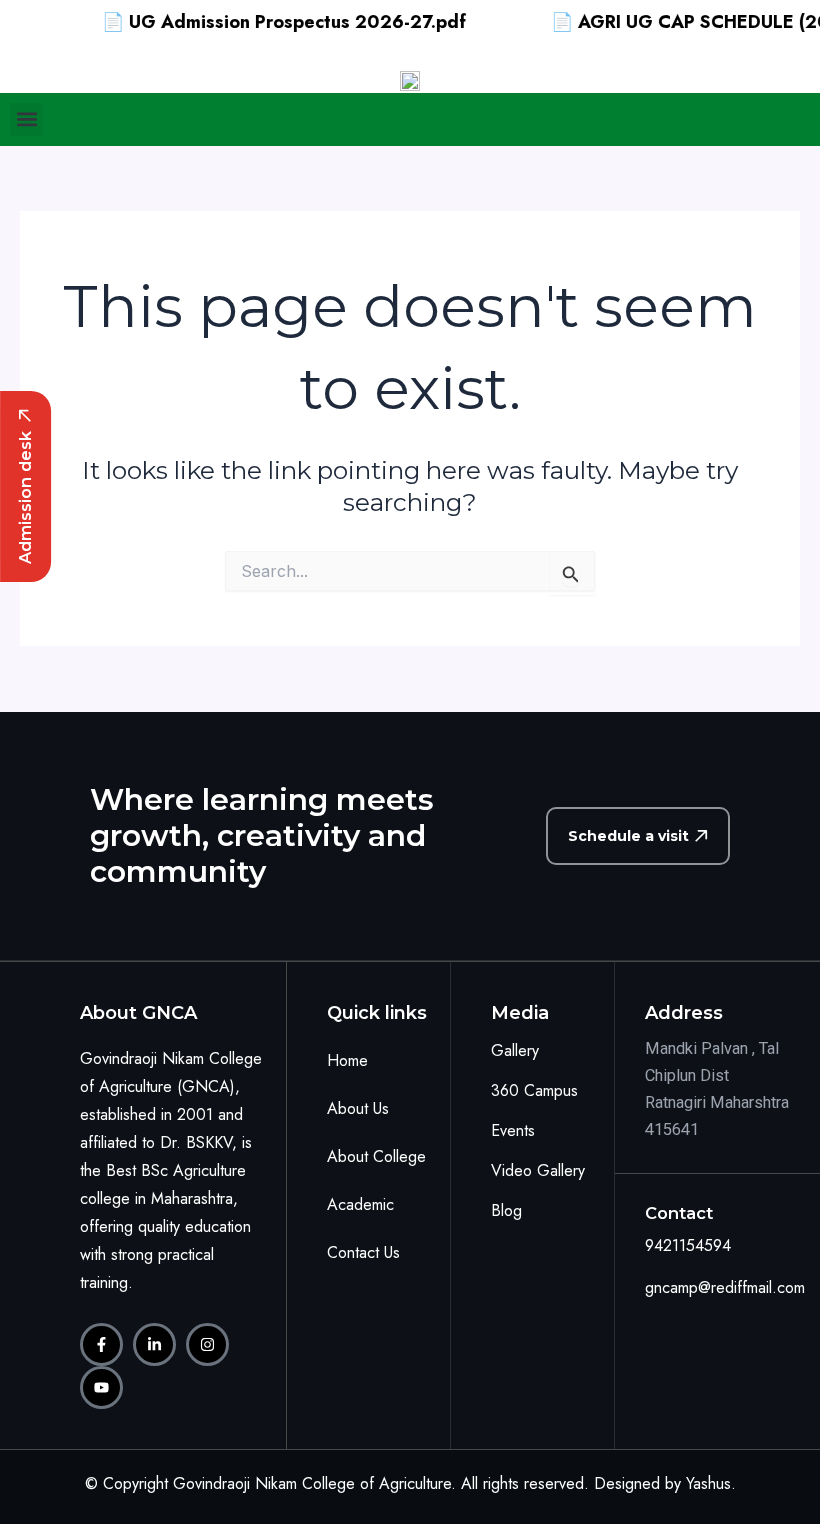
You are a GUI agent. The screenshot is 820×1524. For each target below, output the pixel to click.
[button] (26, 119)
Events (513, 1130)
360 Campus (534, 1090)
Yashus (708, 1483)
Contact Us (363, 1252)
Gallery (515, 1050)
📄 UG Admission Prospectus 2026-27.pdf (265, 22)
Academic (360, 1204)
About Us (358, 1108)
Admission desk (25, 497)
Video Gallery (538, 1170)
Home (347, 1060)
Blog (506, 1210)
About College (376, 1156)
